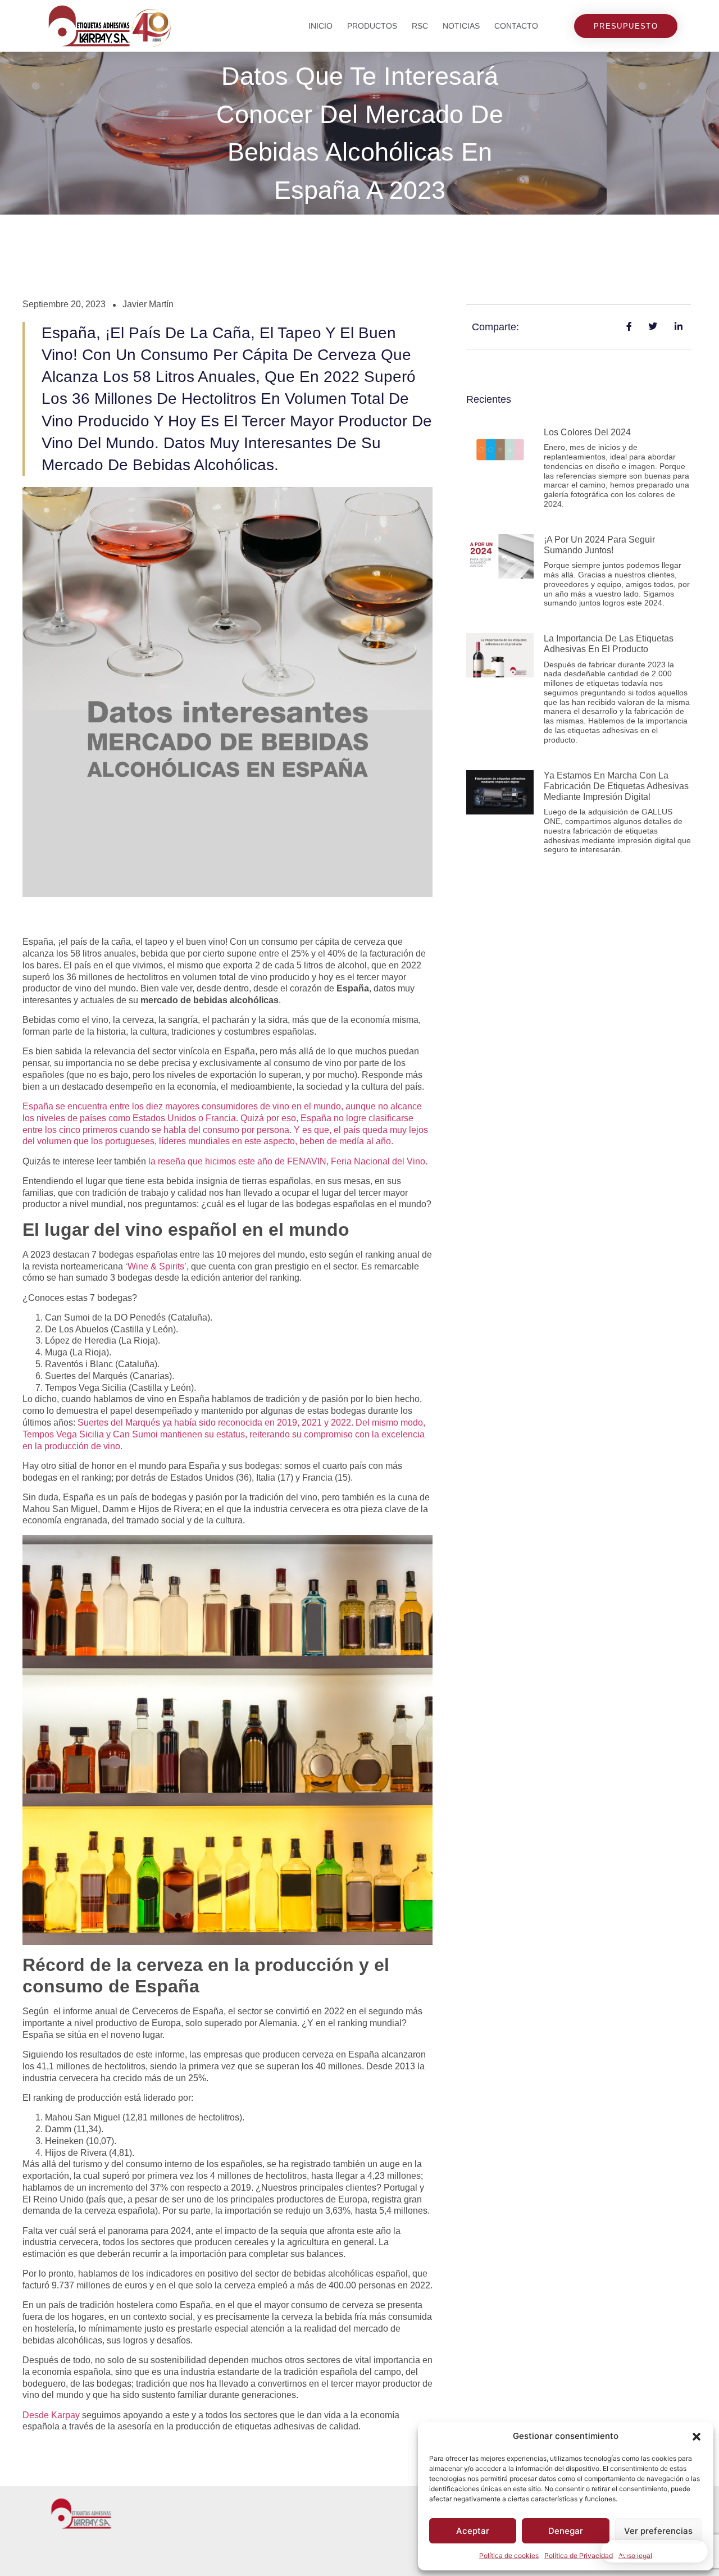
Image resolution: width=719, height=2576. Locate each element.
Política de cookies (509, 2555)
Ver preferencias (658, 2531)
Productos (372, 26)
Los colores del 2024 (587, 432)
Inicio (320, 26)
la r (154, 1161)
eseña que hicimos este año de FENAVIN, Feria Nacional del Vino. (294, 1161)
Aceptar (473, 2531)
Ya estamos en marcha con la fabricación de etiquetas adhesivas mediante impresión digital (616, 786)
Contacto (516, 26)
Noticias (461, 26)
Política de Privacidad (579, 2555)
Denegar (566, 2531)
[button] (697, 2437)
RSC (420, 26)
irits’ (178, 1266)
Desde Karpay (51, 2415)
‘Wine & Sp (148, 1266)
